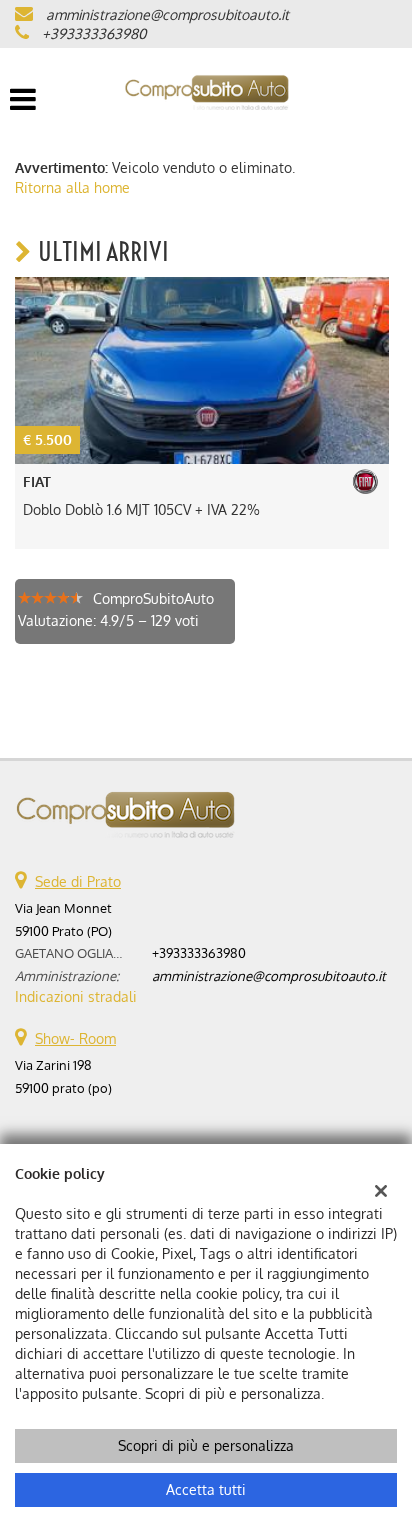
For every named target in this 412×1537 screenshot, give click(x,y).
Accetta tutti (206, 1489)
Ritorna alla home (72, 187)
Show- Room (75, 1038)
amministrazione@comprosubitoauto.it (167, 14)
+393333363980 (94, 33)
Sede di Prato (78, 881)
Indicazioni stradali (76, 996)
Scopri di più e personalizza (206, 1445)
